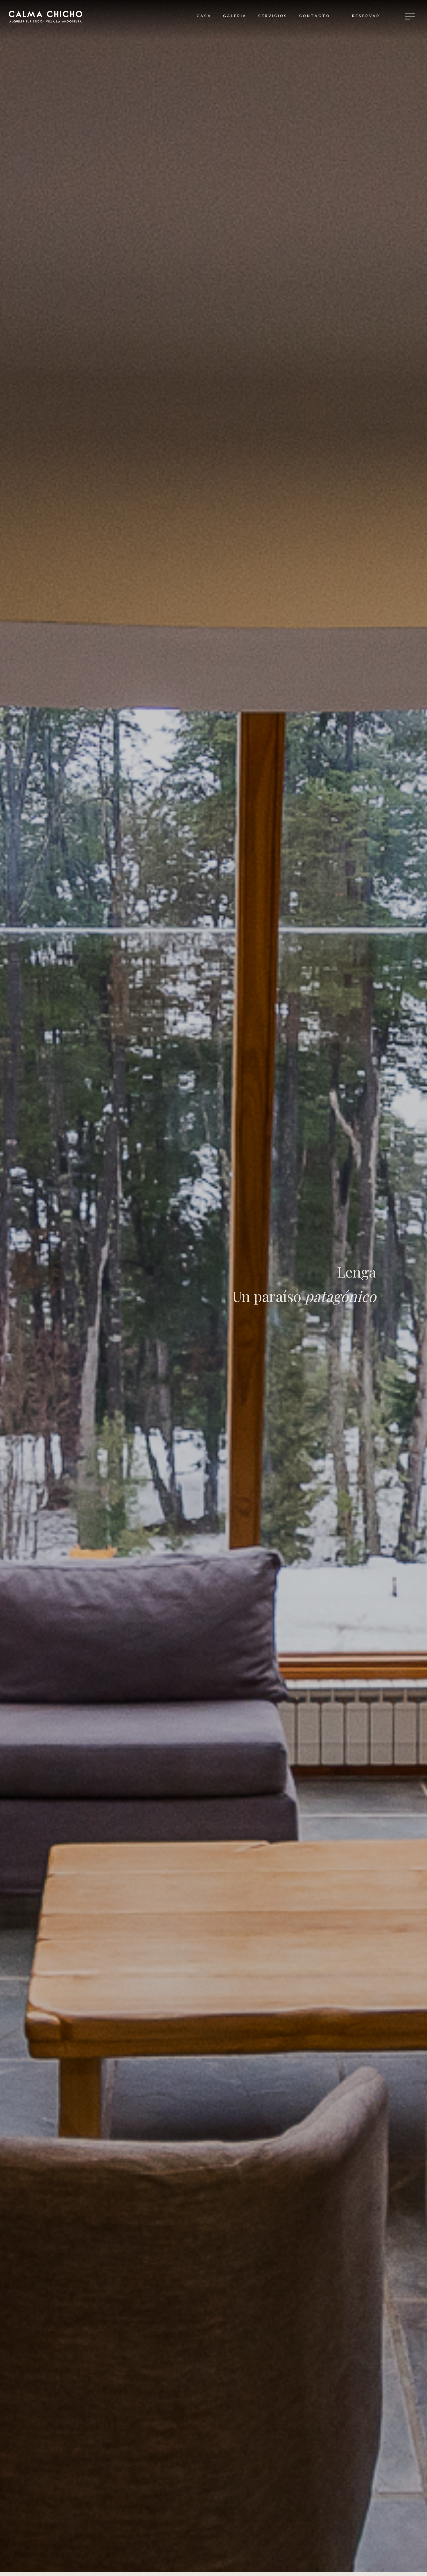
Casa (204, 16)
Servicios (273, 16)
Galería (235, 16)
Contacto (315, 16)
